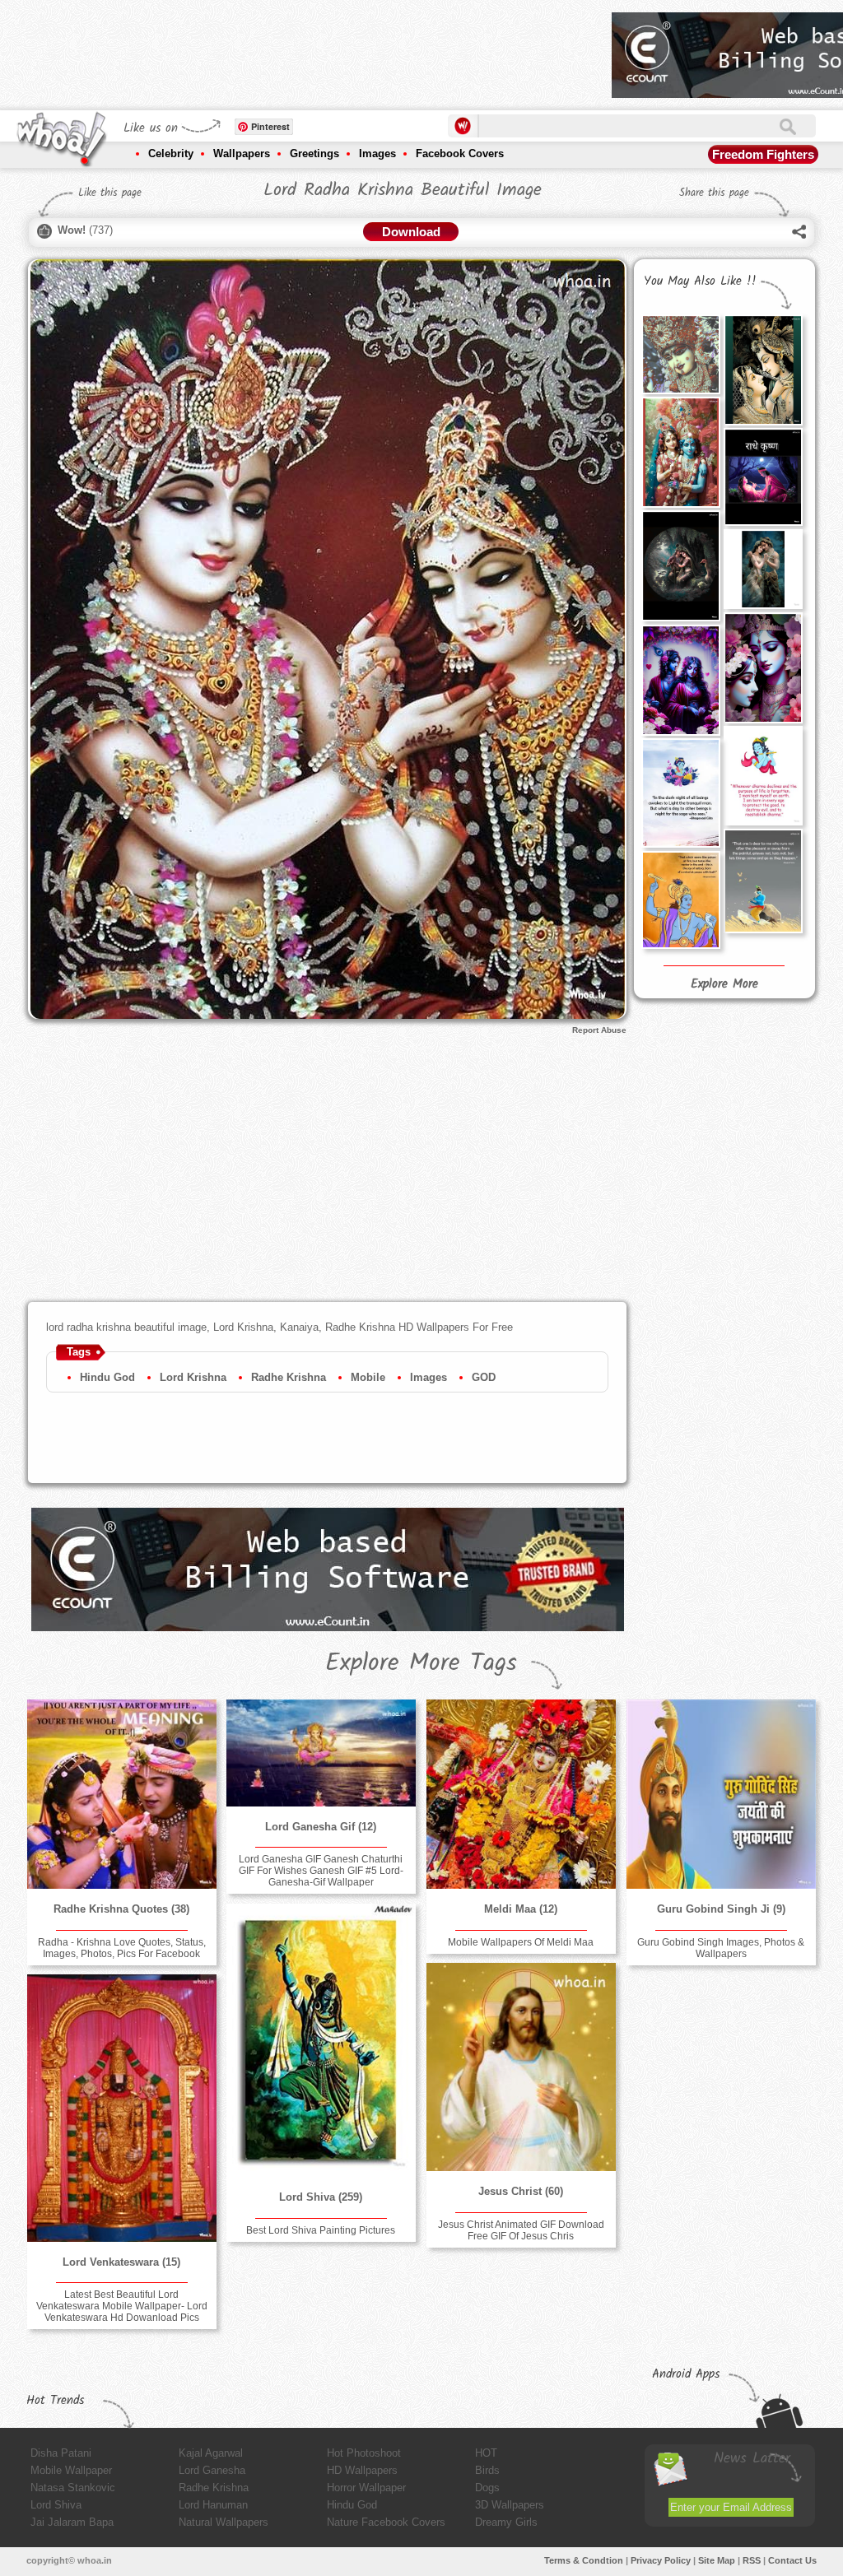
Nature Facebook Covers (386, 2522)
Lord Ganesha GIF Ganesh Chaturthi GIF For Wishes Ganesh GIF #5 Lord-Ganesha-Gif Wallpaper (321, 1871)
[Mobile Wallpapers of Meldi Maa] (521, 1794)
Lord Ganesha (212, 2470)
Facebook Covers (460, 153)
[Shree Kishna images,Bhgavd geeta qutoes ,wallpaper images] (763, 881)
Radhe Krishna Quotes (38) (121, 1909)
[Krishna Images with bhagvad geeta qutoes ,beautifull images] (681, 793)
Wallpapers (242, 153)
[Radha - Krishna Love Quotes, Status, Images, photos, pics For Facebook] (122, 1794)
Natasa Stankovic (73, 2488)
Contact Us (792, 2560)
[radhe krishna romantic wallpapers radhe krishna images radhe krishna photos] (681, 452)
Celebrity (171, 153)
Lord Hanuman (213, 2505)
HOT (486, 2453)
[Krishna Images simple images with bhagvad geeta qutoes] (681, 900)
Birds (487, 2470)
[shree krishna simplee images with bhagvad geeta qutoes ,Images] (763, 776)
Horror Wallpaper (366, 2488)
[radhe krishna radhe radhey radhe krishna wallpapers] (681, 565)
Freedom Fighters (763, 154)
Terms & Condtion (584, 2560)
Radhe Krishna (289, 1377)
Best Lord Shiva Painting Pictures (321, 2230)
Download (411, 232)
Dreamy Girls (506, 2522)
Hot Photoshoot (364, 2453)
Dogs (487, 2488)
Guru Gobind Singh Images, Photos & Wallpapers (721, 1948)
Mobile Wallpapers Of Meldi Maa (521, 1942)
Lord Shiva (56, 2505)
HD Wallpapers (362, 2470)
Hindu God (107, 1377)
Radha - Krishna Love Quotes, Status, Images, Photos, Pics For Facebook (122, 1948)
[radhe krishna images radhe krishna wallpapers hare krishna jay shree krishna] (681, 680)
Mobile (368, 1377)
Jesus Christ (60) (521, 2191)
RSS (752, 2560)
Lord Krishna (193, 1377)
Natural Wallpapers (224, 2522)
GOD (484, 1377)
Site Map (717, 2560)
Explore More (724, 984)
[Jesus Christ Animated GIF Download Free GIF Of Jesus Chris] (521, 2067)
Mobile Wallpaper (71, 2470)
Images (377, 153)
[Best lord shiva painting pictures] (321, 2040)
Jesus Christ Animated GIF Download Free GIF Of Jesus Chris (521, 2230)
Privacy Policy (661, 2560)
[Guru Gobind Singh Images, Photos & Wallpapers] (721, 1794)
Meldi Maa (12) (521, 1909)
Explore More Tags (421, 1663)
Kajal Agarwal (211, 2453)
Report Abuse (599, 1030)
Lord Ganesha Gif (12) (321, 1827)
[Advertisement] (300, 49)
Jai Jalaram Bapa (72, 2522)
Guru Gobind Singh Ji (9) (721, 1909)
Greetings (314, 153)
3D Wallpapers (510, 2505)
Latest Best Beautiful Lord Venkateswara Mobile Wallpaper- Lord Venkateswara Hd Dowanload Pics (122, 2306)
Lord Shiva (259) (321, 2197)
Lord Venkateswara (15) (121, 2262)
